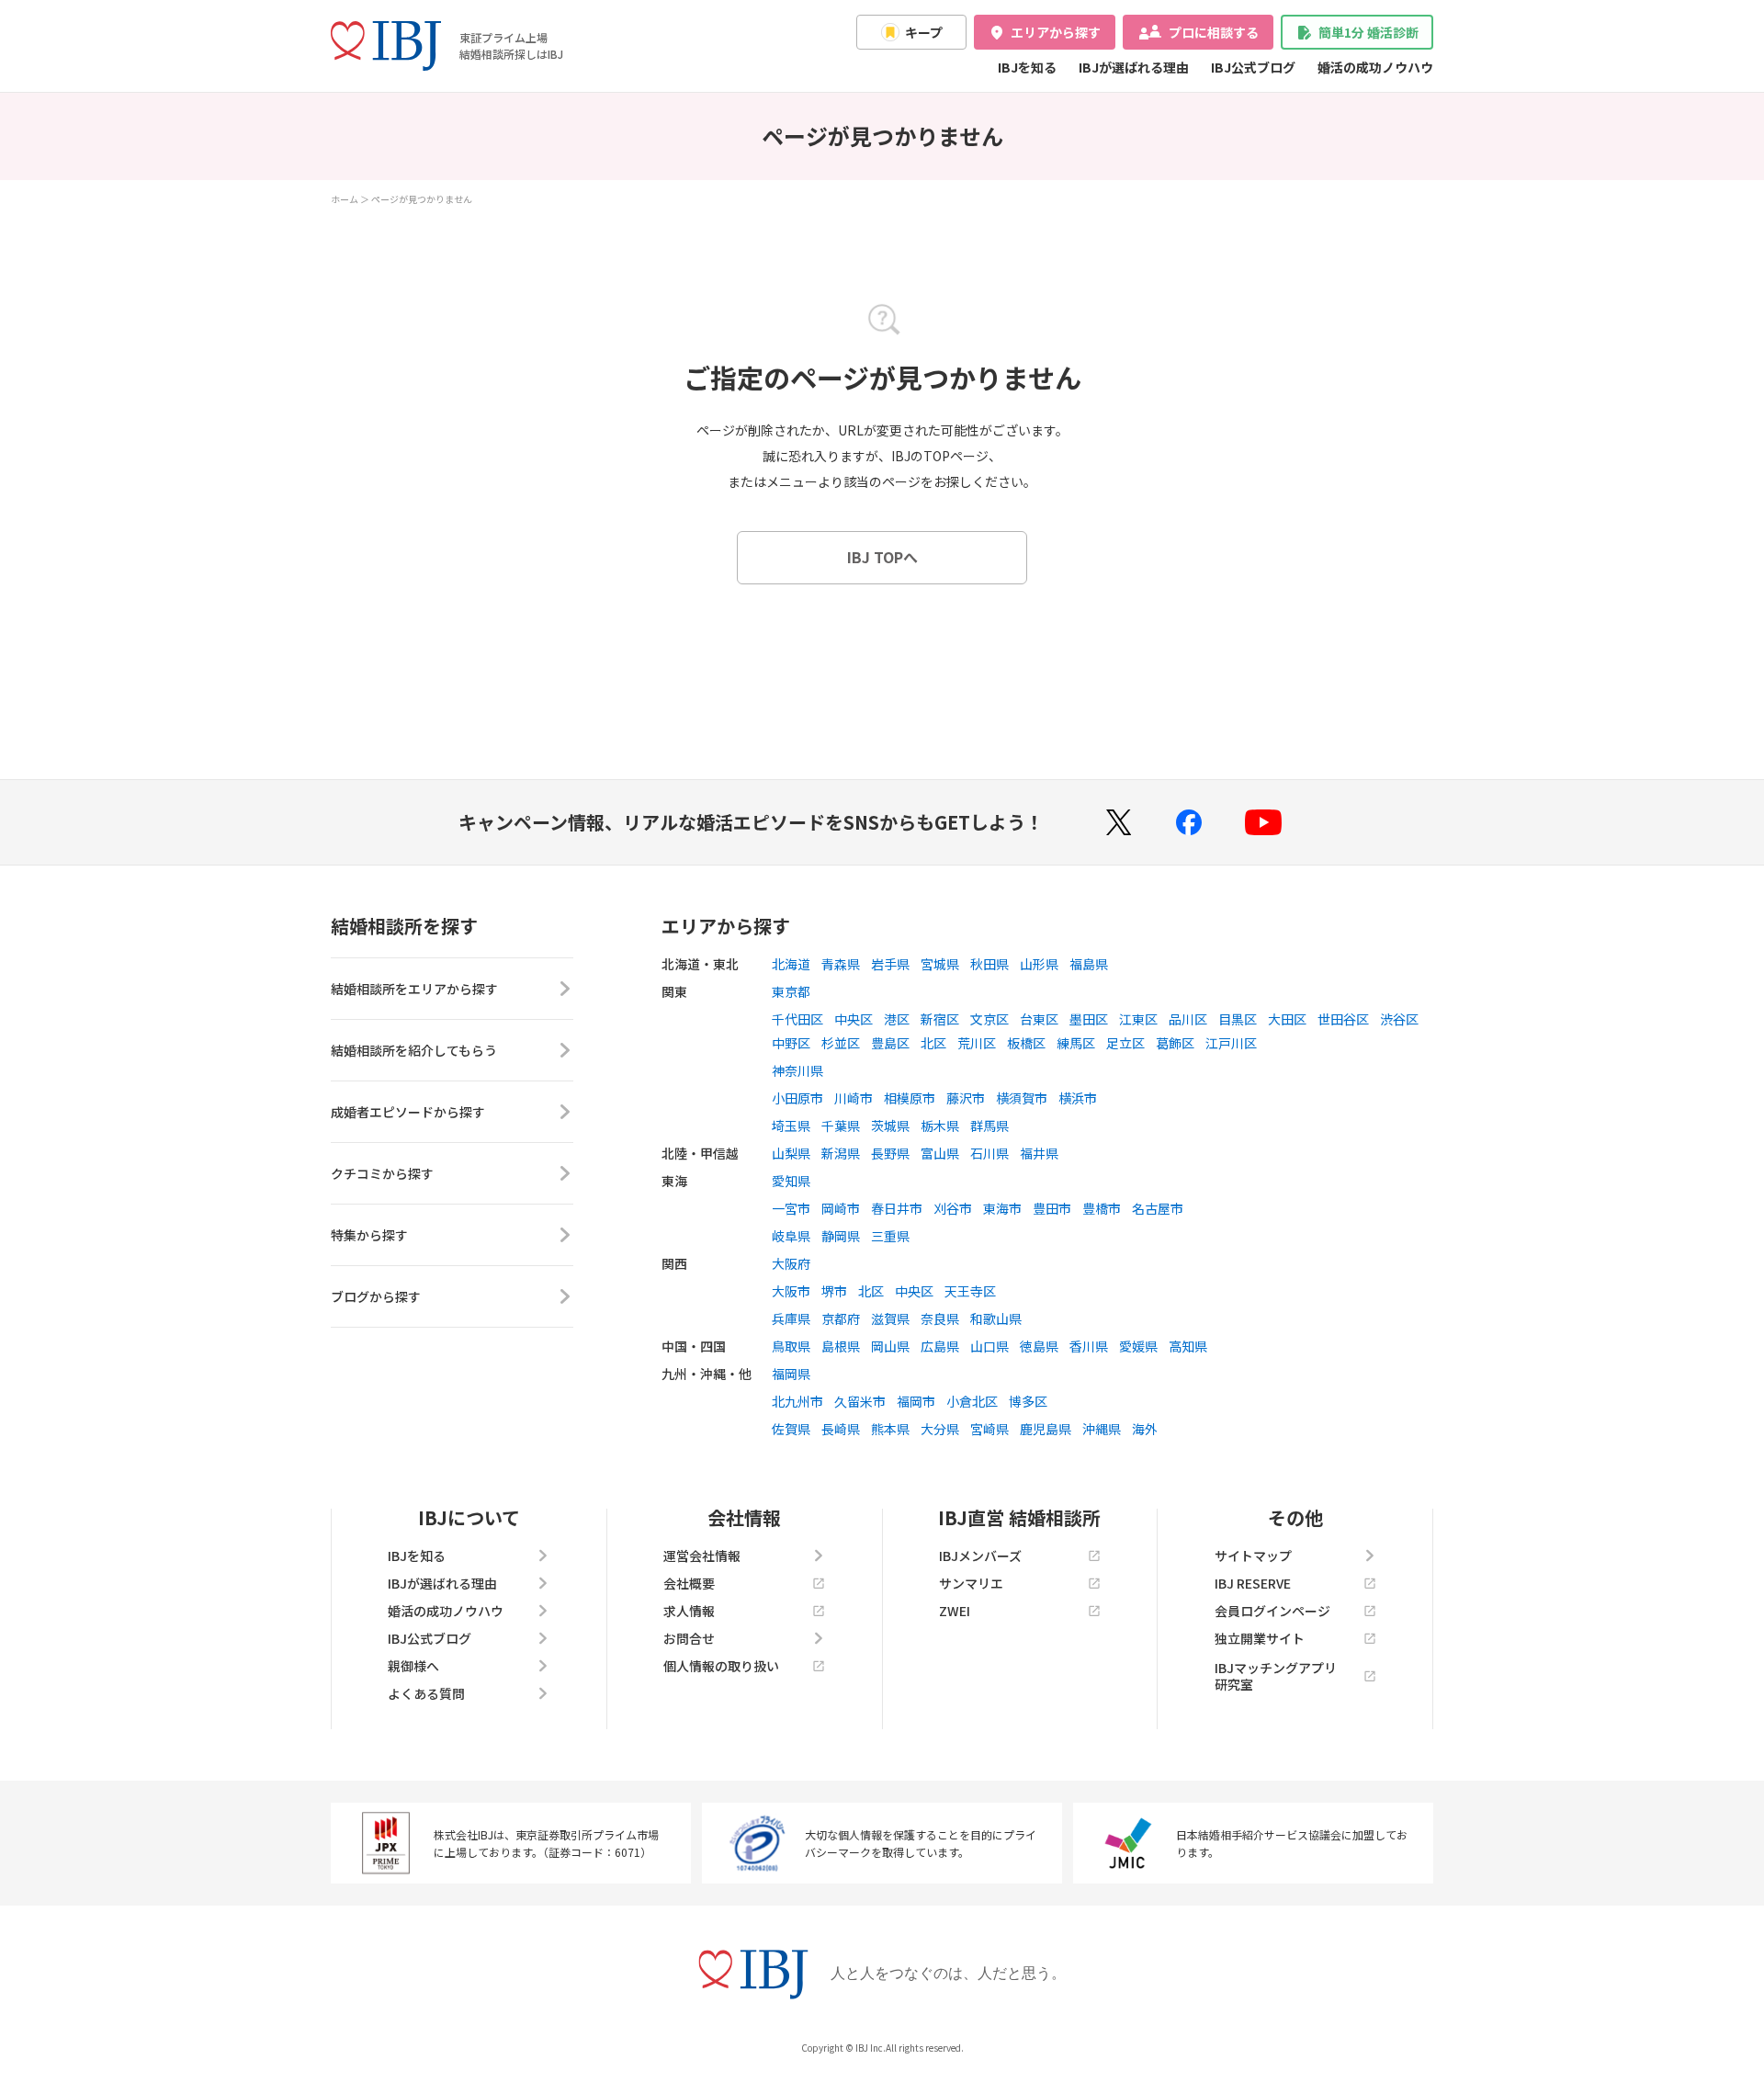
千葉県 (841, 1126)
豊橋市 (1102, 1208)
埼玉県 (791, 1126)
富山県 (940, 1153)
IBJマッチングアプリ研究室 (1276, 1676)
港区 (897, 1019)
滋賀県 (890, 1318)
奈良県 (940, 1318)
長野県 (890, 1153)
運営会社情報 (702, 1556)
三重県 (890, 1236)
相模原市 (910, 1098)
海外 (1145, 1429)
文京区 (989, 1019)
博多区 (1028, 1401)
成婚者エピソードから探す (408, 1112)
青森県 (841, 964)
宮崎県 (989, 1429)
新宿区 (940, 1019)
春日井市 (897, 1208)
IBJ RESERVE (1253, 1583)
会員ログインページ (1272, 1611)
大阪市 (791, 1291)
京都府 (841, 1318)
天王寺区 (970, 1291)
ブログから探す (376, 1296)
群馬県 (989, 1126)
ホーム (345, 199)
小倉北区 (972, 1401)
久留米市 (860, 1401)
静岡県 (841, 1236)
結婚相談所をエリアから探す (414, 989)
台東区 (1039, 1019)
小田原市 (797, 1098)
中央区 (854, 1019)
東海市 (1002, 1208)
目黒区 (1238, 1019)
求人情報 (689, 1611)
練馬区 (1076, 1043)
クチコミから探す (382, 1173)
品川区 (1188, 1019)
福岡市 (916, 1401)
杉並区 (841, 1043)
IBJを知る (1027, 67)
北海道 (791, 964)
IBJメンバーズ (980, 1556)
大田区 (1287, 1019)
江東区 (1138, 1019)
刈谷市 (953, 1208)
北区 (933, 1043)
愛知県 (791, 1181)
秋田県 (989, 964)
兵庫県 (791, 1318)
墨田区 (1089, 1019)
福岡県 (791, 1374)
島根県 (841, 1346)
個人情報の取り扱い (721, 1666)
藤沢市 (966, 1098)
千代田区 (797, 1019)
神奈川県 (797, 1070)
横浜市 (1078, 1098)
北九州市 (797, 1401)
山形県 (1039, 964)
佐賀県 (791, 1429)
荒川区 (977, 1043)
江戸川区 (1231, 1043)
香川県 (1089, 1346)
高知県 (1188, 1346)
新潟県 (841, 1153)
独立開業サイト (1260, 1638)
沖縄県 (1102, 1429)
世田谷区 (1343, 1019)
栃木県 (940, 1126)
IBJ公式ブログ (1253, 67)
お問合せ (689, 1638)
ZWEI (955, 1611)
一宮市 (791, 1208)
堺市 (834, 1291)
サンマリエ (971, 1583)
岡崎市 (841, 1208)
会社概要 (689, 1583)
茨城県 (890, 1126)
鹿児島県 (1046, 1429)
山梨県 (791, 1153)
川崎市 (854, 1098)
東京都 (791, 991)
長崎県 (841, 1429)
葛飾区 (1175, 1043)
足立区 (1125, 1043)
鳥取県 (791, 1346)
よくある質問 (426, 1693)
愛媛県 (1138, 1346)
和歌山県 (996, 1318)
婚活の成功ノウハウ (1375, 67)
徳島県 (1039, 1346)
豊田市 (1052, 1208)
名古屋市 (1158, 1208)
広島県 (940, 1346)
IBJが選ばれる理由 (1134, 67)
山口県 (989, 1346)
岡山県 (890, 1346)
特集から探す (369, 1235)
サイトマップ (1253, 1556)
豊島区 (890, 1043)
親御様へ (413, 1666)
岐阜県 (791, 1236)
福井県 (1039, 1153)
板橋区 (1026, 1043)
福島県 (1089, 964)
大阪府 (791, 1263)
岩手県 (890, 964)
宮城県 (940, 964)
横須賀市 (1022, 1098)
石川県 (989, 1153)
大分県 (940, 1429)
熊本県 (890, 1429)
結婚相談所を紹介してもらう (414, 1050)
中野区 (791, 1043)
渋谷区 (1399, 1019)
